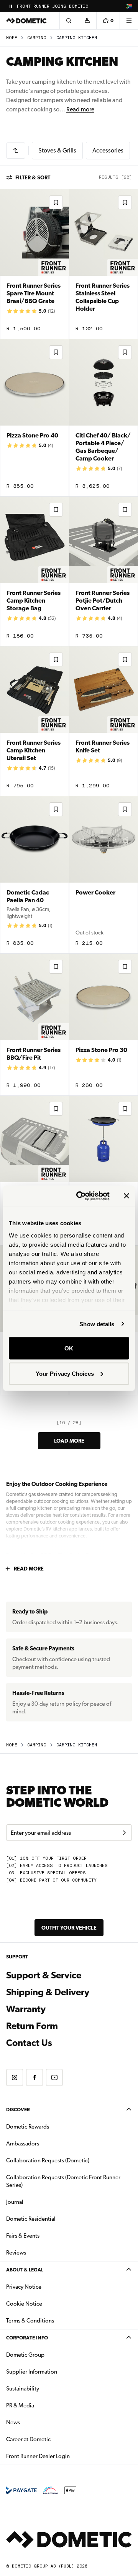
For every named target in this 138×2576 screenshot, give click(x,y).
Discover (18, 2110)
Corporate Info (27, 2338)
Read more (80, 109)
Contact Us (29, 2043)
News (37, 2422)
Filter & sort (33, 177)
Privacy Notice (24, 2287)
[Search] (69, 21)
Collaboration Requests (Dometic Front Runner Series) (63, 2181)
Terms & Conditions (30, 2321)
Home (12, 38)
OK (69, 1348)
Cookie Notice (24, 2304)
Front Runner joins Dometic (53, 6)
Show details (97, 1324)
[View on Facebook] (34, 2077)
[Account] (87, 21)
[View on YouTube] (54, 2077)
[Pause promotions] (11, 6)
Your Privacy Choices (65, 1373)
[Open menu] (129, 21)
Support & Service (44, 1975)
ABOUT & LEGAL (25, 2270)
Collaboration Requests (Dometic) (48, 2160)
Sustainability (23, 2389)
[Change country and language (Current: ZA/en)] (129, 6)
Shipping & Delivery (48, 1992)
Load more (69, 1441)
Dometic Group (49, 2355)
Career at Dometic (53, 2439)
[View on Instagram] (15, 2077)
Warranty (26, 2009)
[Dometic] (26, 21)
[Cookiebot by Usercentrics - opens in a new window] (81, 1196)
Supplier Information (32, 2372)
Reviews (16, 2253)
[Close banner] (127, 1196)
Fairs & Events (23, 2236)
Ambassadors (23, 2144)
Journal (15, 2202)
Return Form (32, 2026)
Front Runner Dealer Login (38, 2456)
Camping (37, 38)
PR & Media (44, 2405)
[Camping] (16, 151)
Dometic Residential (55, 2219)
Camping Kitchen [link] (77, 38)
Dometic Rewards (28, 2127)
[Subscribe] (124, 1833)
